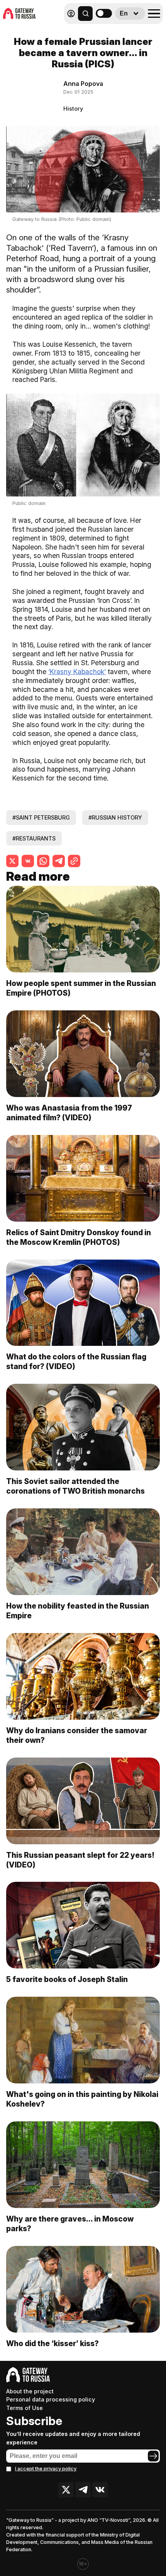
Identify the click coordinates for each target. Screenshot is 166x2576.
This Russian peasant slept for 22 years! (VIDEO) (80, 1860)
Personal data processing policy (51, 2399)
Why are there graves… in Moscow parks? (70, 2224)
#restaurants (34, 838)
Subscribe (34, 2421)
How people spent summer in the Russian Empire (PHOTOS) (81, 988)
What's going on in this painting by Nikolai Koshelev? (82, 2099)
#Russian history (115, 817)
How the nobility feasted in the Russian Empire (78, 1611)
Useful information (107, 30)
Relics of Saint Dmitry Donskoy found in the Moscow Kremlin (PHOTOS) (79, 1237)
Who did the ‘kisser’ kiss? (53, 2343)
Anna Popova (83, 84)
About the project (30, 2391)
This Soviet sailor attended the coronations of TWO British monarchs (75, 1486)
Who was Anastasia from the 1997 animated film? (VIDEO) (69, 1113)
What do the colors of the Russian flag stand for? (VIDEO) (76, 1362)
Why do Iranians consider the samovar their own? (77, 1735)
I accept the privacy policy (46, 2469)
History (73, 109)
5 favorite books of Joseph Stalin (67, 1979)
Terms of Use (25, 2408)
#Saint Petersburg (41, 817)
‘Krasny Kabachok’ (77, 672)
